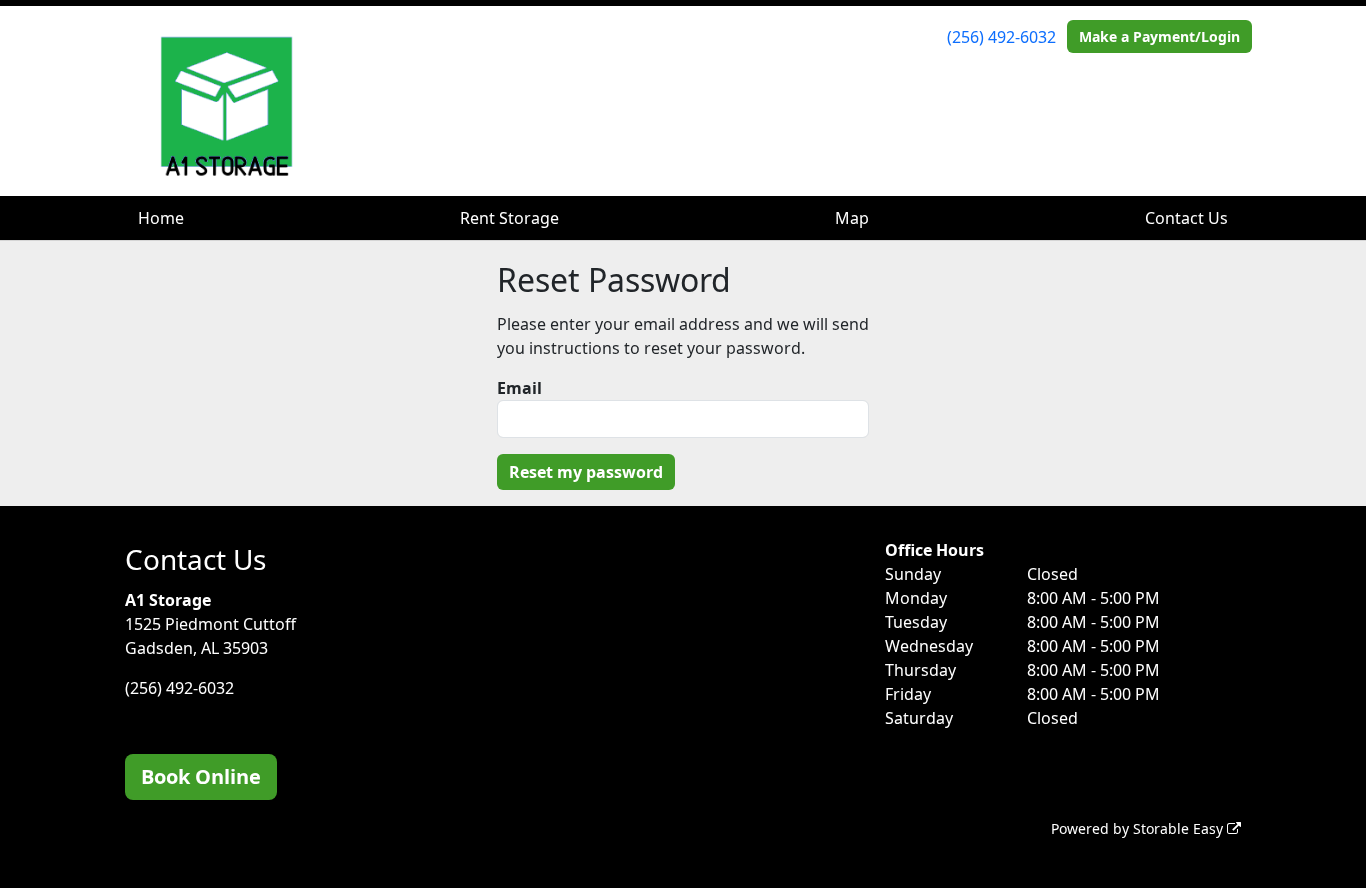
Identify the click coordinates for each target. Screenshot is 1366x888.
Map (852, 218)
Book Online (201, 776)
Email (519, 388)
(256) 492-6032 (1001, 37)
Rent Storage (509, 218)
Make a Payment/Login (1159, 36)
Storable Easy (1180, 828)
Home (161, 218)
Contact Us (1186, 218)
